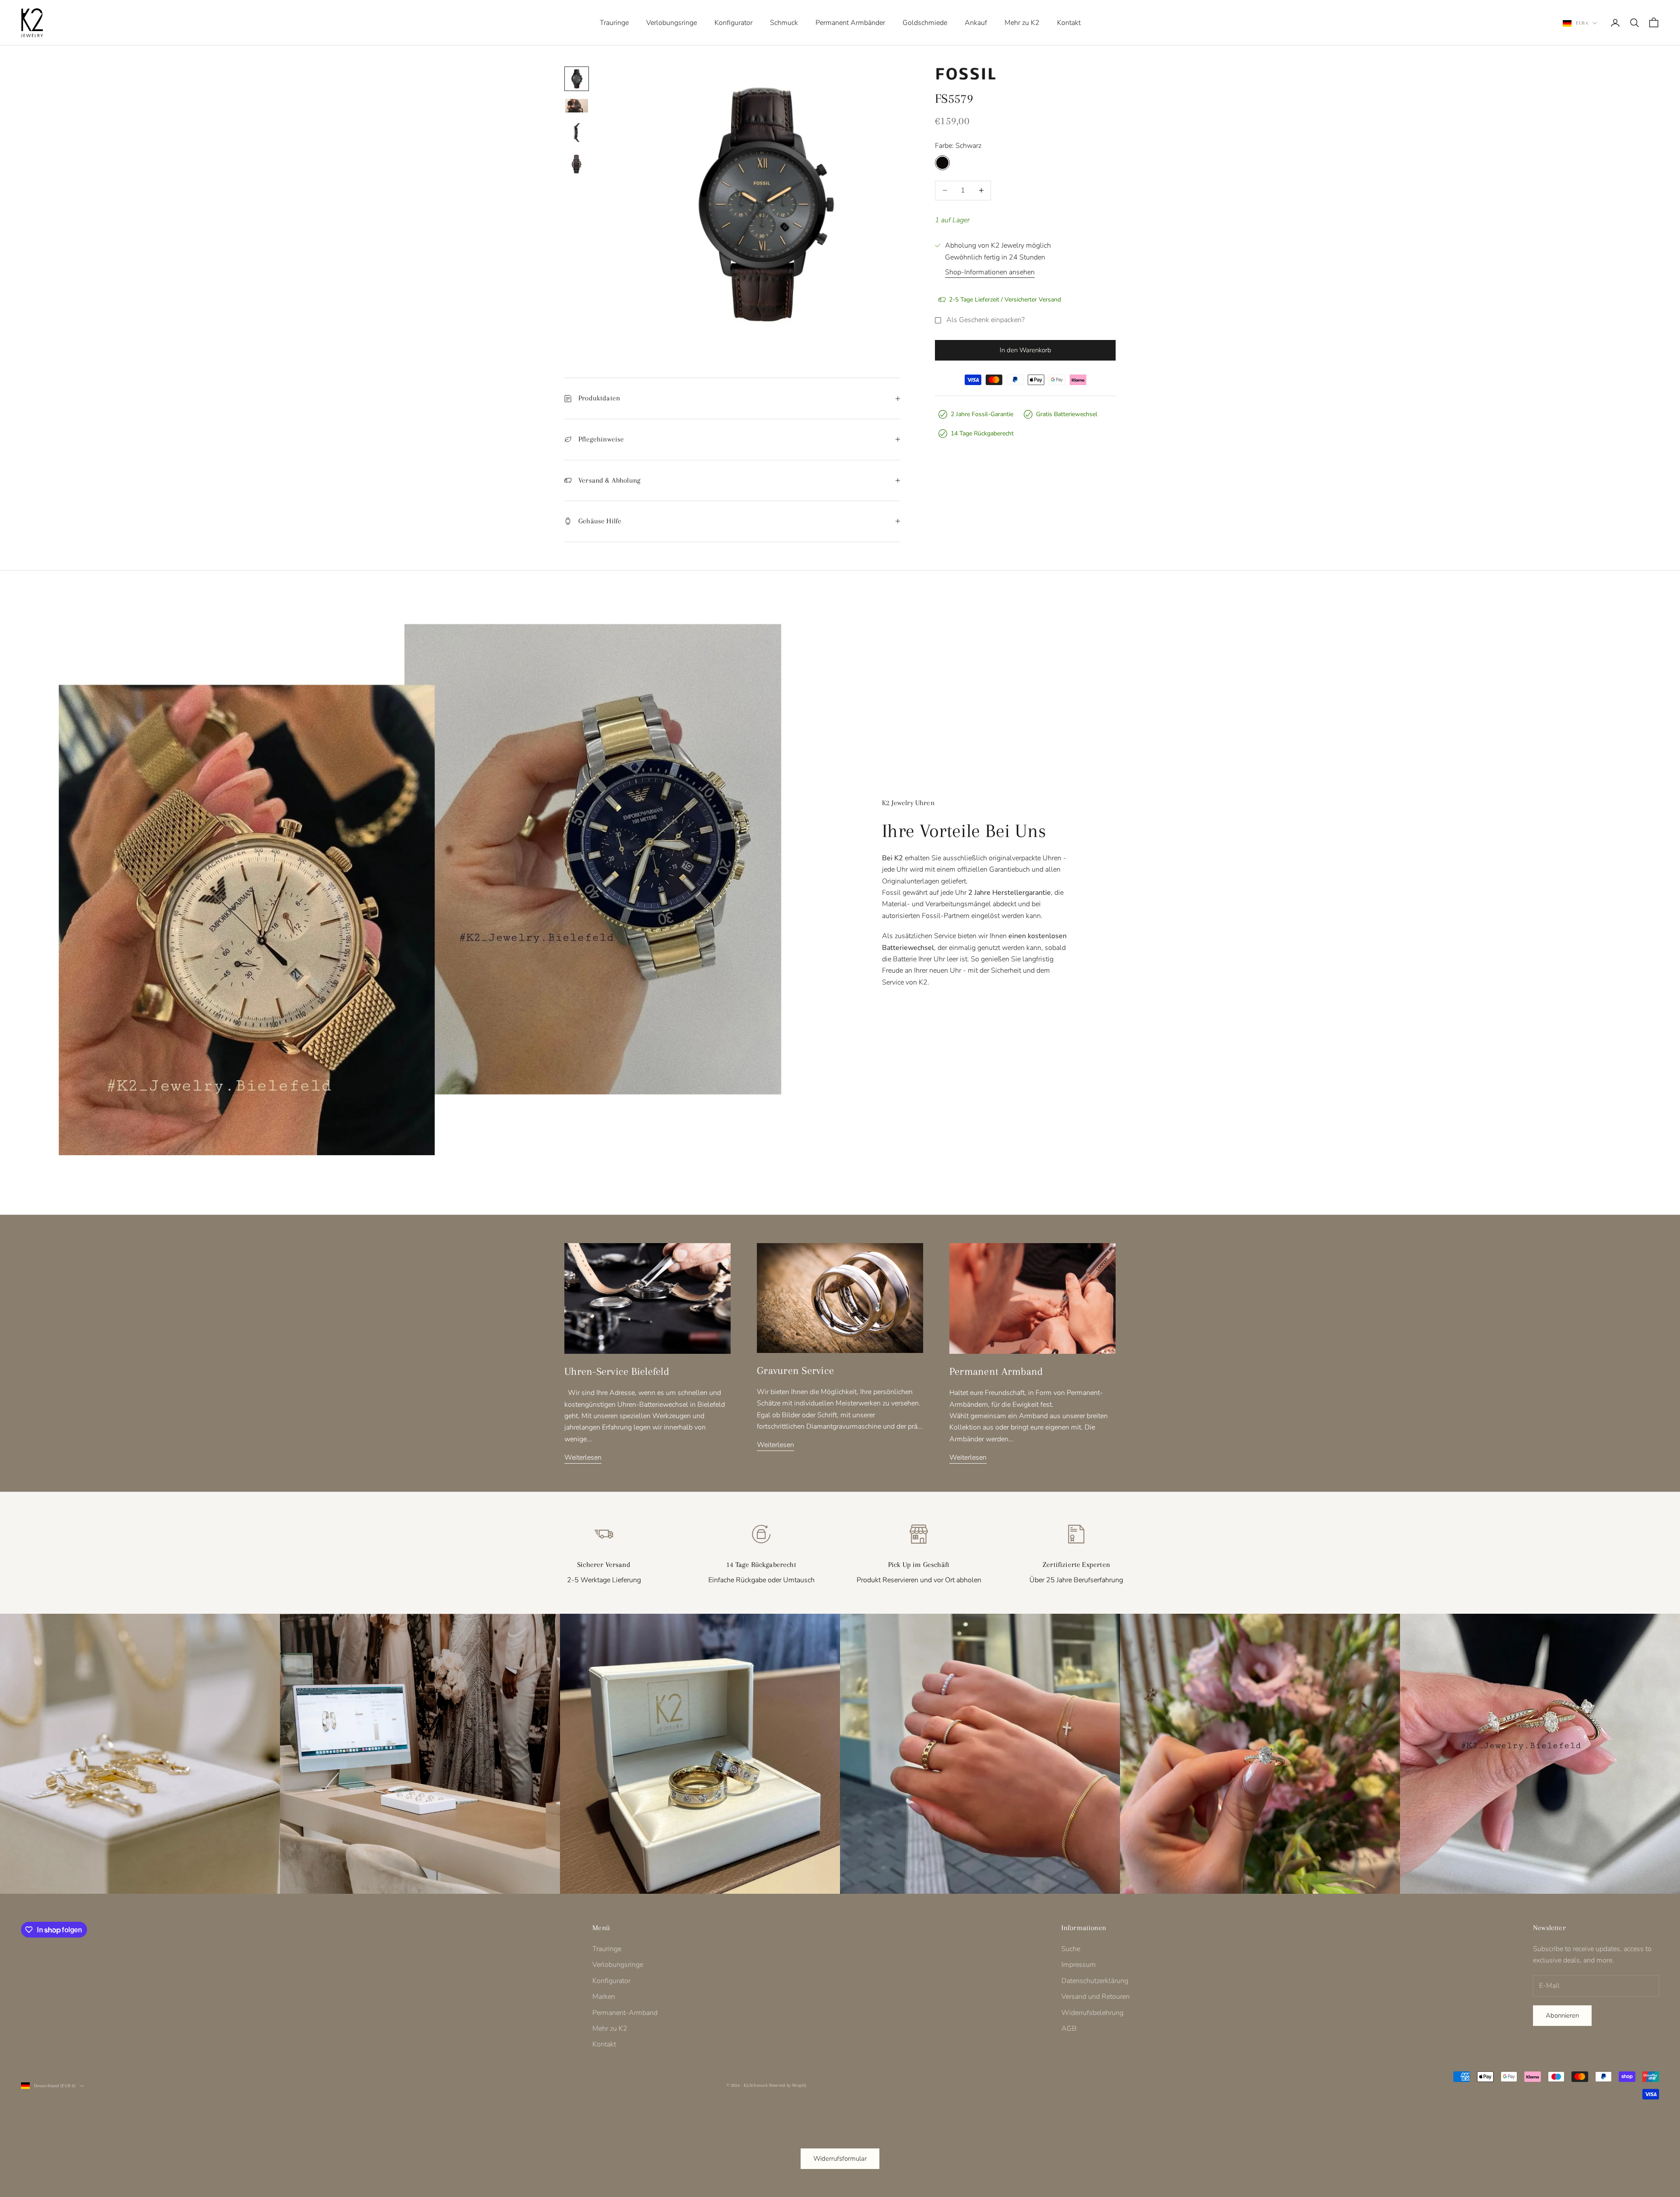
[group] (140, 1754)
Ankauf (976, 23)
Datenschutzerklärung (1095, 1981)
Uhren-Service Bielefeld (617, 1371)
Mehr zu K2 (1022, 23)
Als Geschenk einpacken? (985, 320)
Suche (1071, 1949)
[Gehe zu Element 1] (577, 79)
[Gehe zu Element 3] (577, 133)
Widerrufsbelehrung (1092, 2013)
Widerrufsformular (840, 2158)
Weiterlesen (583, 1458)
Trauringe (614, 23)
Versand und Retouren (1095, 1997)
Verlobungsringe (672, 23)
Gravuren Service (795, 1370)
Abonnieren (1562, 2015)
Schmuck (784, 23)
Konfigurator (733, 23)
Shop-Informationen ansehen (990, 272)
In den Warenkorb (1025, 350)
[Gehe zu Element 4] (577, 164)
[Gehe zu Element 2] (577, 106)
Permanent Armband (996, 1371)
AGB (1069, 2029)
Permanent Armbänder (850, 23)
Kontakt (1069, 23)
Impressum (1079, 1965)
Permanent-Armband (625, 2013)
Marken (604, 1997)
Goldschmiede (925, 23)
